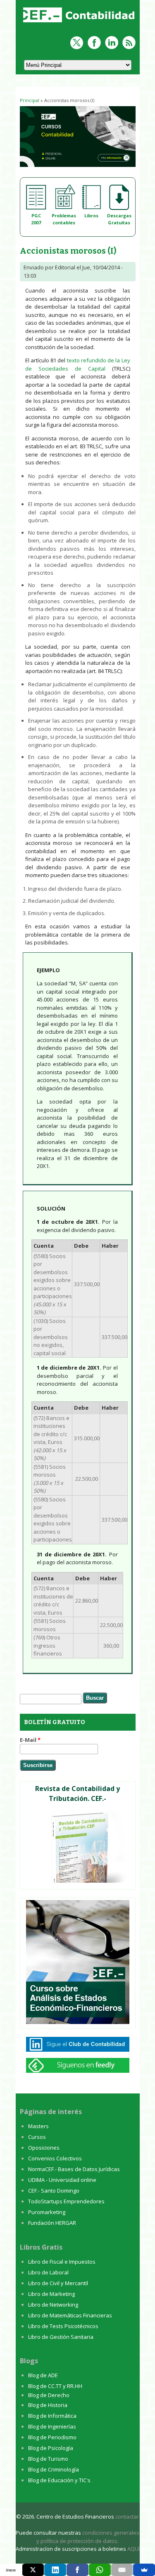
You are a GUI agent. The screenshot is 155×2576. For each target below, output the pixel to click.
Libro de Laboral (48, 2272)
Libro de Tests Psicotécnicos (63, 2326)
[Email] (122, 2570)
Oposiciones (44, 2148)
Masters (38, 2126)
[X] (33, 2570)
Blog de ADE (43, 2375)
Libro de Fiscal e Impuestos (62, 2262)
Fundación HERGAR (52, 2223)
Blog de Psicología (51, 2448)
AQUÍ (134, 2549)
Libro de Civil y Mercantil (58, 2283)
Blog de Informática (52, 2416)
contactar (127, 2517)
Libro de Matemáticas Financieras (70, 2315)
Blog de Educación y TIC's (59, 2480)
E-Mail (30, 1740)
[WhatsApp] (100, 2570)
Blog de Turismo (48, 2459)
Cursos (37, 2137)
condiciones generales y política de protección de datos (88, 2537)
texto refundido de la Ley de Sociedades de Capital (78, 364)
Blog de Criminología (54, 2469)
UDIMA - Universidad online (62, 2180)
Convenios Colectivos (55, 2158)
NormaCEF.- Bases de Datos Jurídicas (74, 2169)
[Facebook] (77, 2570)
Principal (30, 100)
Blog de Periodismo (52, 2437)
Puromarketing (47, 2212)
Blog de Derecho (49, 2395)
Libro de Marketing (51, 2294)
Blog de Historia (48, 2405)
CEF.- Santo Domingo (54, 2191)
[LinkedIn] (55, 2570)
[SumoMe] (144, 2570)
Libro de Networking (53, 2305)
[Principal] (80, 23)
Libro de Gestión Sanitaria (61, 2337)
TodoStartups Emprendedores (66, 2201)
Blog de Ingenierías (52, 2426)
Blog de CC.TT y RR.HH (55, 2386)
